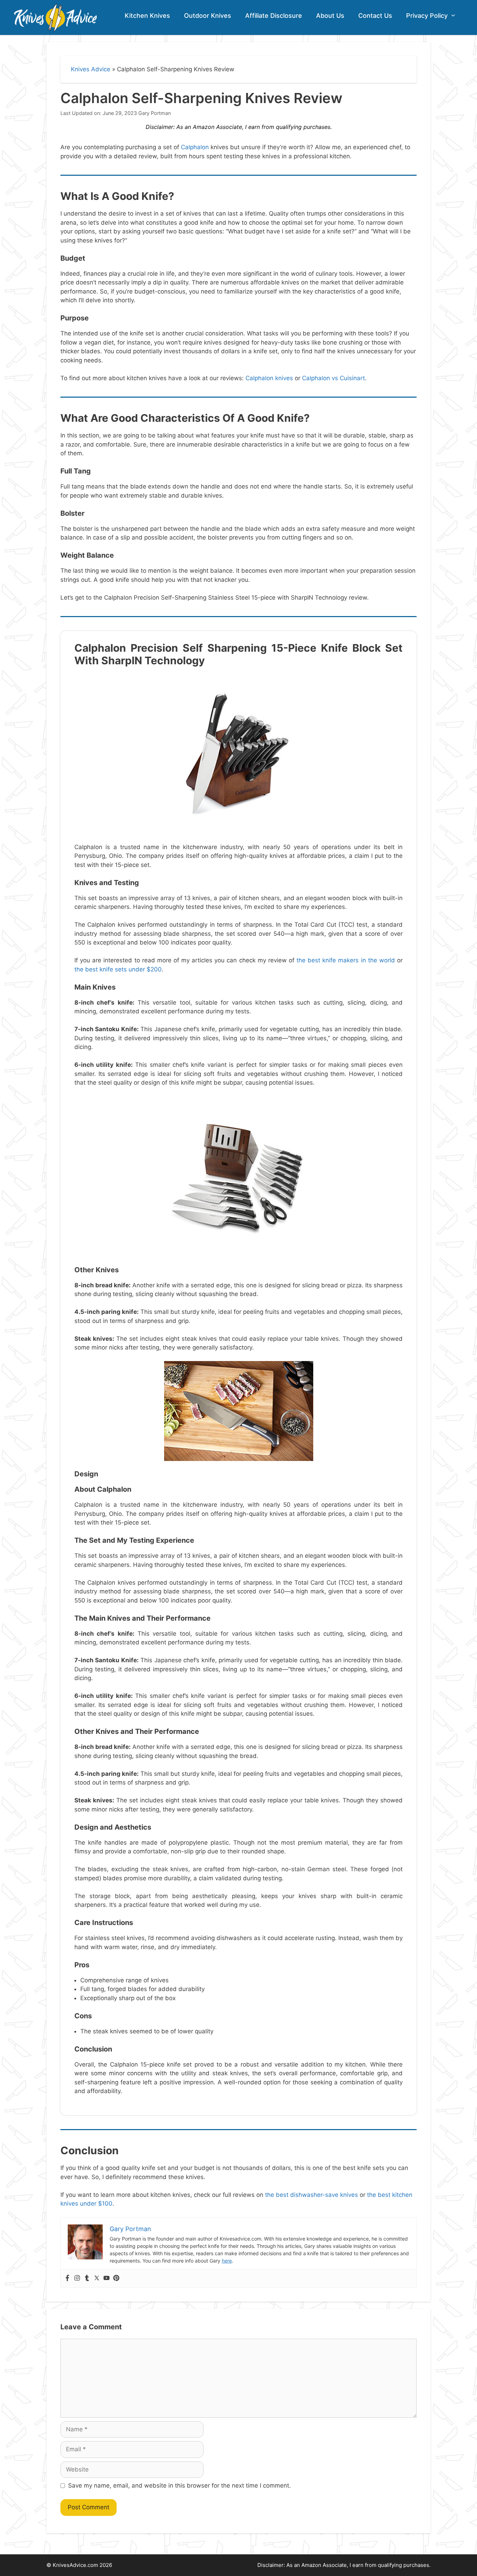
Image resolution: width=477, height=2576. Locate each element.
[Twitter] (97, 2278)
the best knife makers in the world (346, 960)
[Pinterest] (116, 2278)
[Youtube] (107, 2278)
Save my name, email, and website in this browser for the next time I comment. (179, 2485)
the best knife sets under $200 (118, 969)
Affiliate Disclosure (274, 16)
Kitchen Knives (147, 16)
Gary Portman (155, 113)
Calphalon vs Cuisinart (333, 378)
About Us (330, 16)
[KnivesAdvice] (55, 17)
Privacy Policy (427, 16)
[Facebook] (67, 2278)
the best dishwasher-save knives (311, 2195)
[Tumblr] (87, 2278)
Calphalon (195, 147)
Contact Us (375, 16)
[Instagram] (77, 2278)
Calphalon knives (269, 378)
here (227, 2261)
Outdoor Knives (208, 16)
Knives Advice (91, 69)
